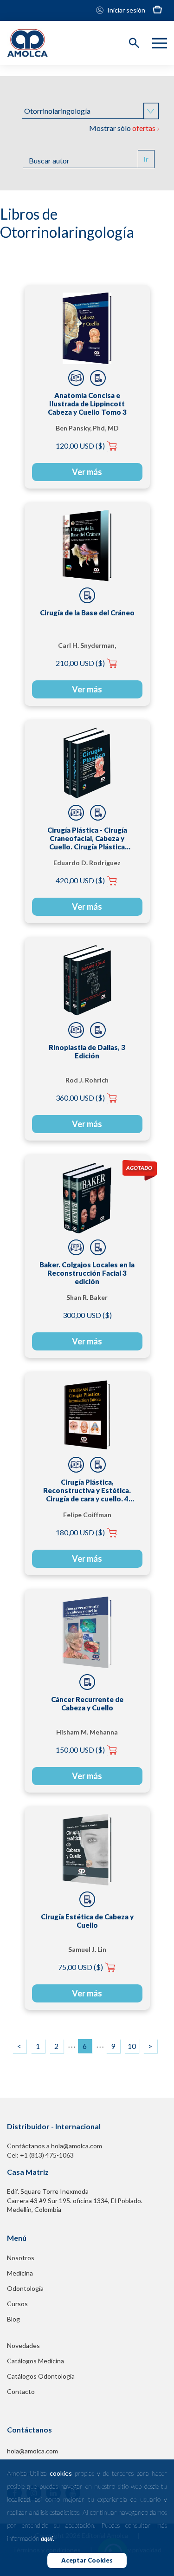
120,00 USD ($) (80, 446)
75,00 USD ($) (81, 1967)
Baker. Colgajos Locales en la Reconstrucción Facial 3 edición (87, 1273)
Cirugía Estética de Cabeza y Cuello (87, 1921)
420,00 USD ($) (80, 880)
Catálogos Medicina (35, 2361)
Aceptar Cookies (87, 2560)
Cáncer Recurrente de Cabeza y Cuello (87, 1703)
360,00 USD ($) (80, 1098)
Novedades (23, 2345)
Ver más (87, 472)
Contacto (21, 2391)
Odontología (25, 2288)
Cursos (17, 2304)
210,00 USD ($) (80, 663)
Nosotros (21, 2258)
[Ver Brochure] (98, 378)
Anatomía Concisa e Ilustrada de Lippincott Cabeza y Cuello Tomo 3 (87, 404)
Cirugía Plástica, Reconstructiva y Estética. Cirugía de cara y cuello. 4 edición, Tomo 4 (87, 1490)
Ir (146, 159)
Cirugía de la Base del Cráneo (87, 613)
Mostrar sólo (124, 128)
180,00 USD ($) (80, 1532)
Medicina (20, 2273)
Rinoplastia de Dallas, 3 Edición (87, 1051)
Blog (13, 2319)
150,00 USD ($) (80, 1750)
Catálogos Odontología (41, 2376)
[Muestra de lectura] (76, 378)
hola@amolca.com (32, 2451)
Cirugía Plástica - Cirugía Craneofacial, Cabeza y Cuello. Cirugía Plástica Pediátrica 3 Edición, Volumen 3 (87, 838)
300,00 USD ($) (87, 1315)
